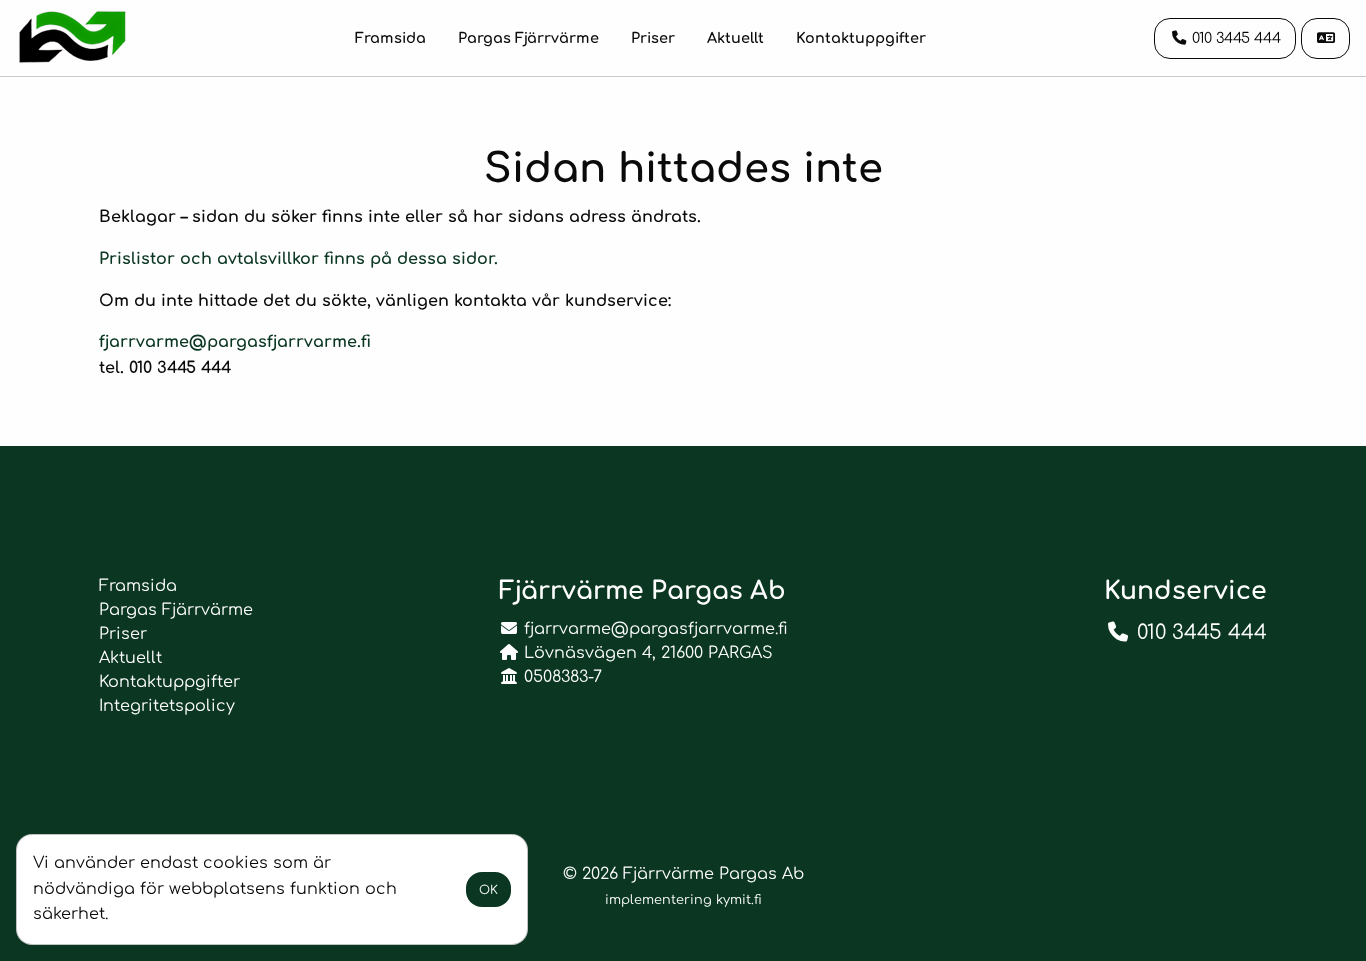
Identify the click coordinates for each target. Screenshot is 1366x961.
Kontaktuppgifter (861, 38)
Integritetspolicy (167, 706)
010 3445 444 (1202, 632)
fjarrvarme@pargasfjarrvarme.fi (235, 342)
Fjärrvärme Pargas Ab (713, 874)
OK (488, 890)
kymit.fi (739, 900)
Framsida (390, 38)
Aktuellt (735, 38)
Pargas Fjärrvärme (528, 38)
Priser (653, 38)
